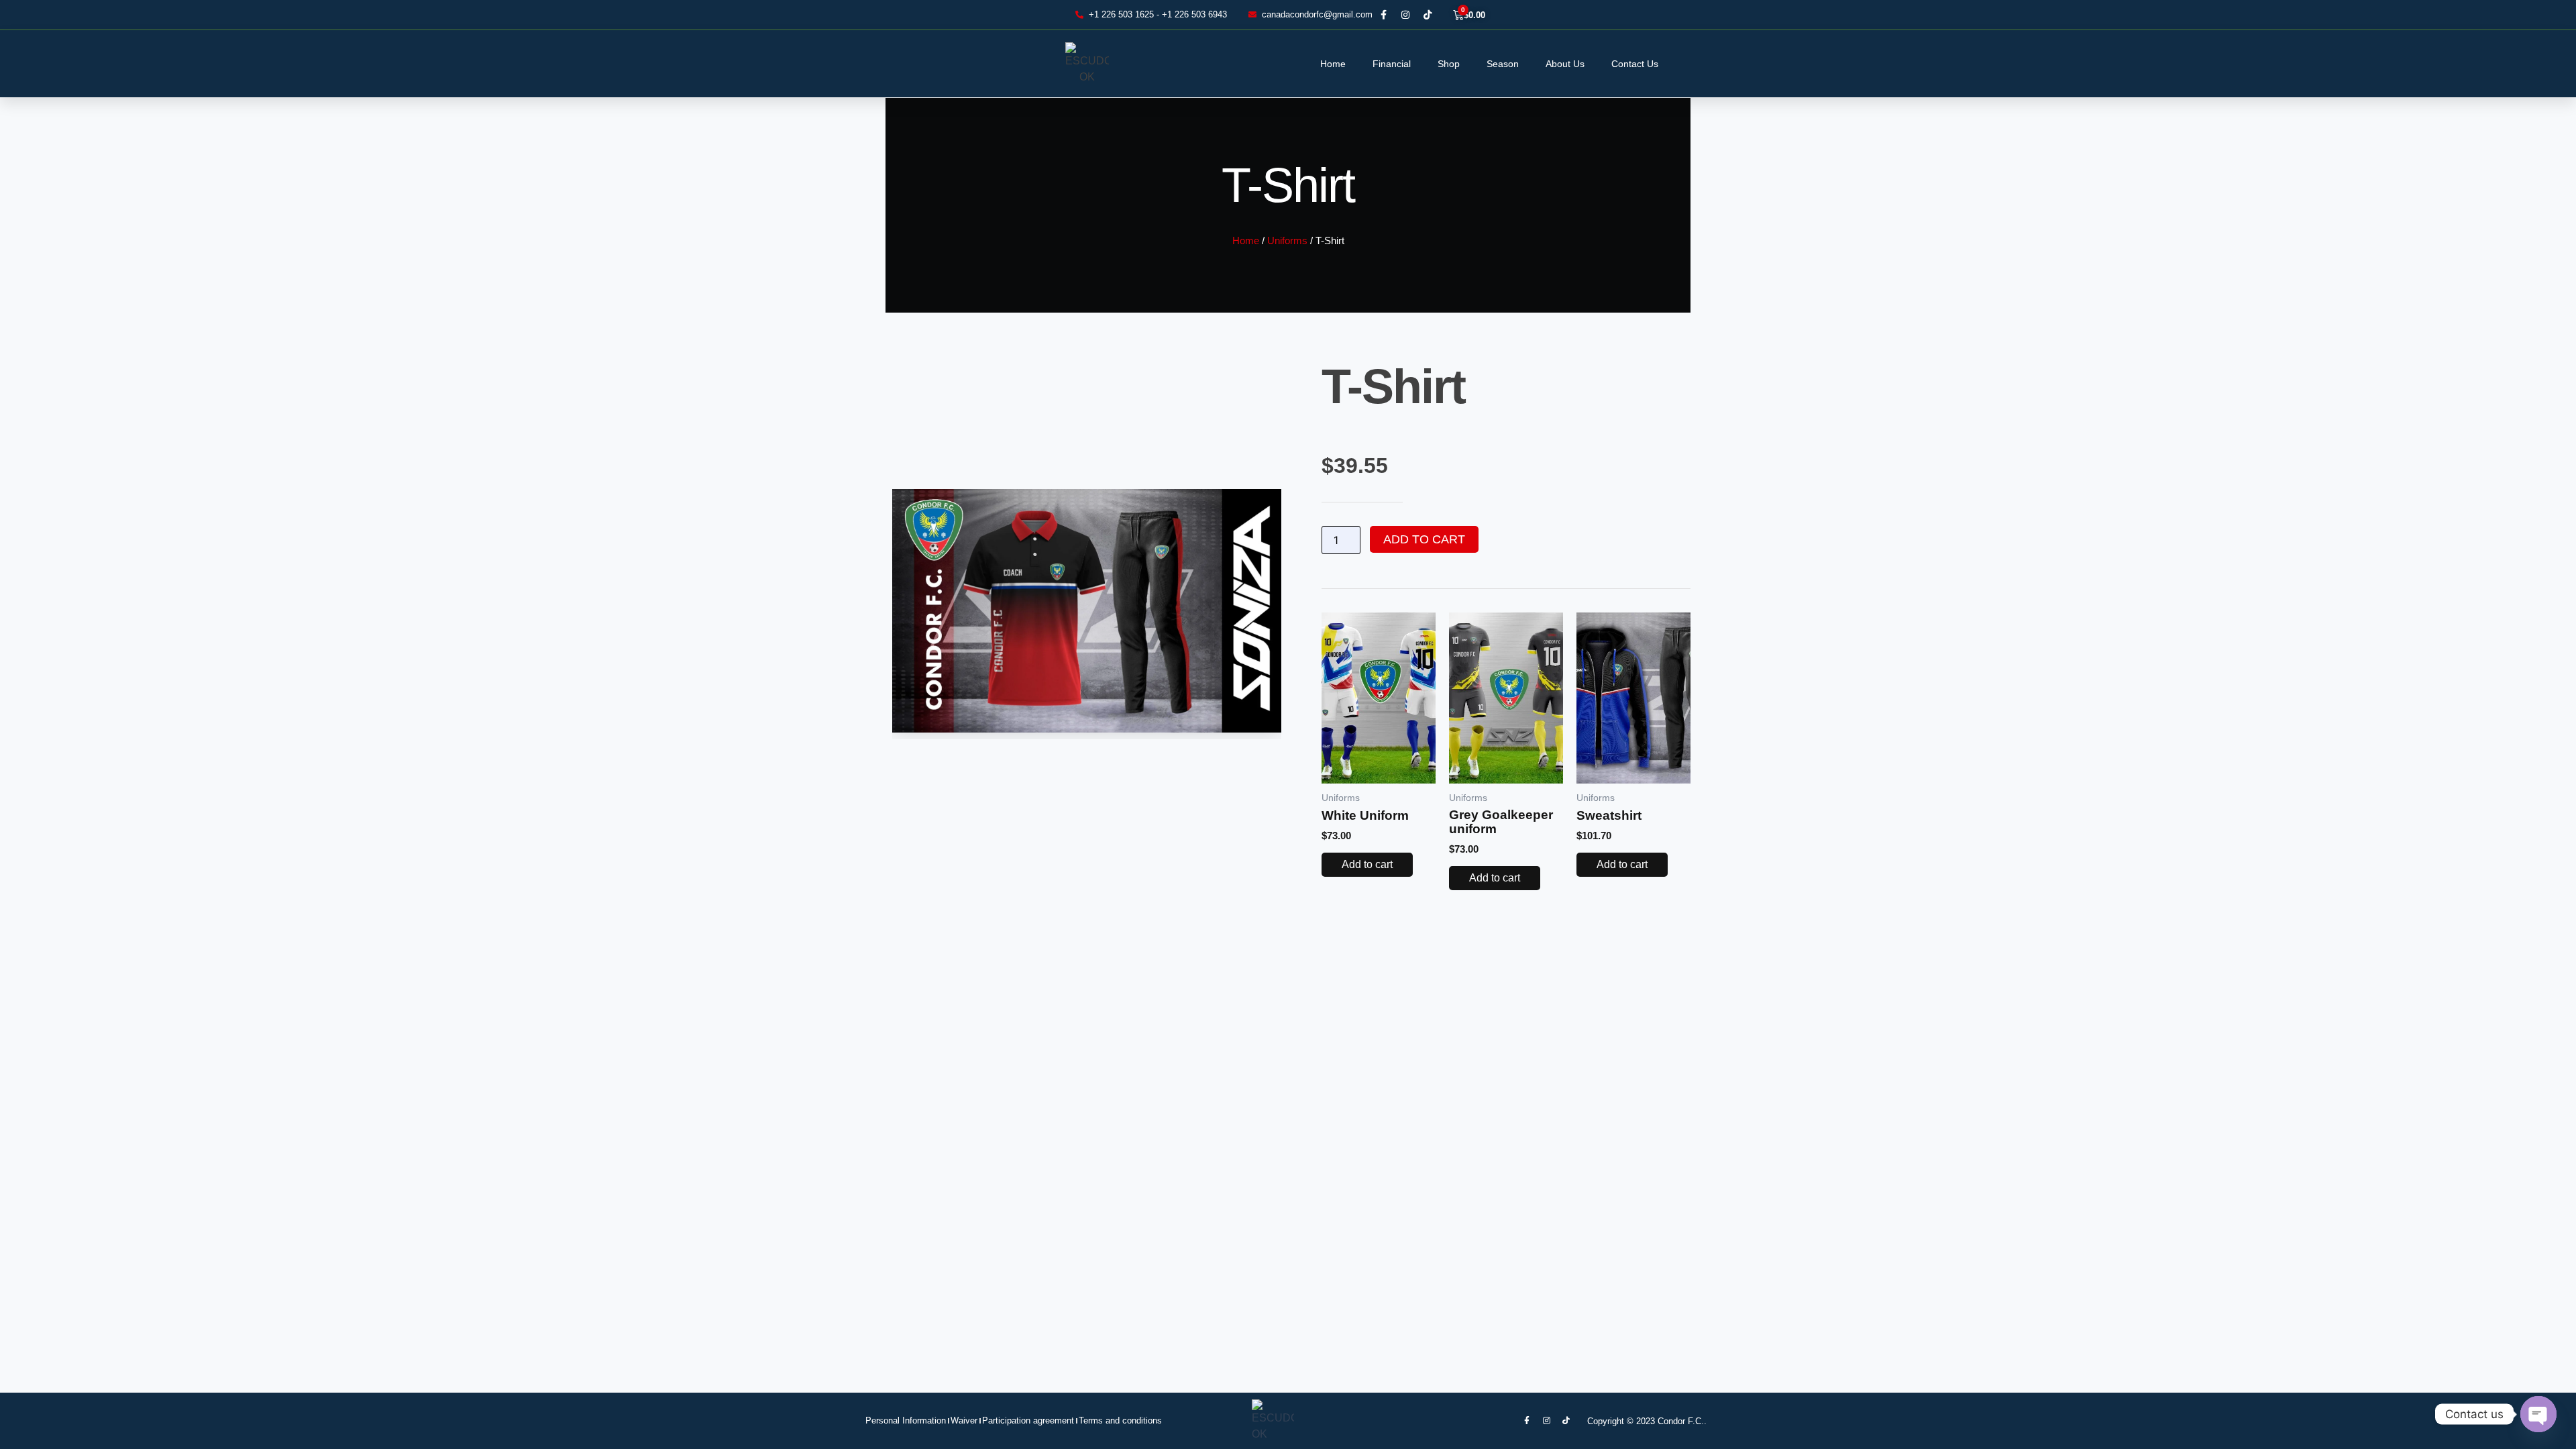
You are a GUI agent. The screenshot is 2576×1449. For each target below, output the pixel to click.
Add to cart (1424, 539)
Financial (1392, 64)
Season (1503, 64)
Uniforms (1287, 241)
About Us (1565, 64)
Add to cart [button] (1367, 864)
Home (1333, 64)
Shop (1449, 64)
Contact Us (1635, 64)
